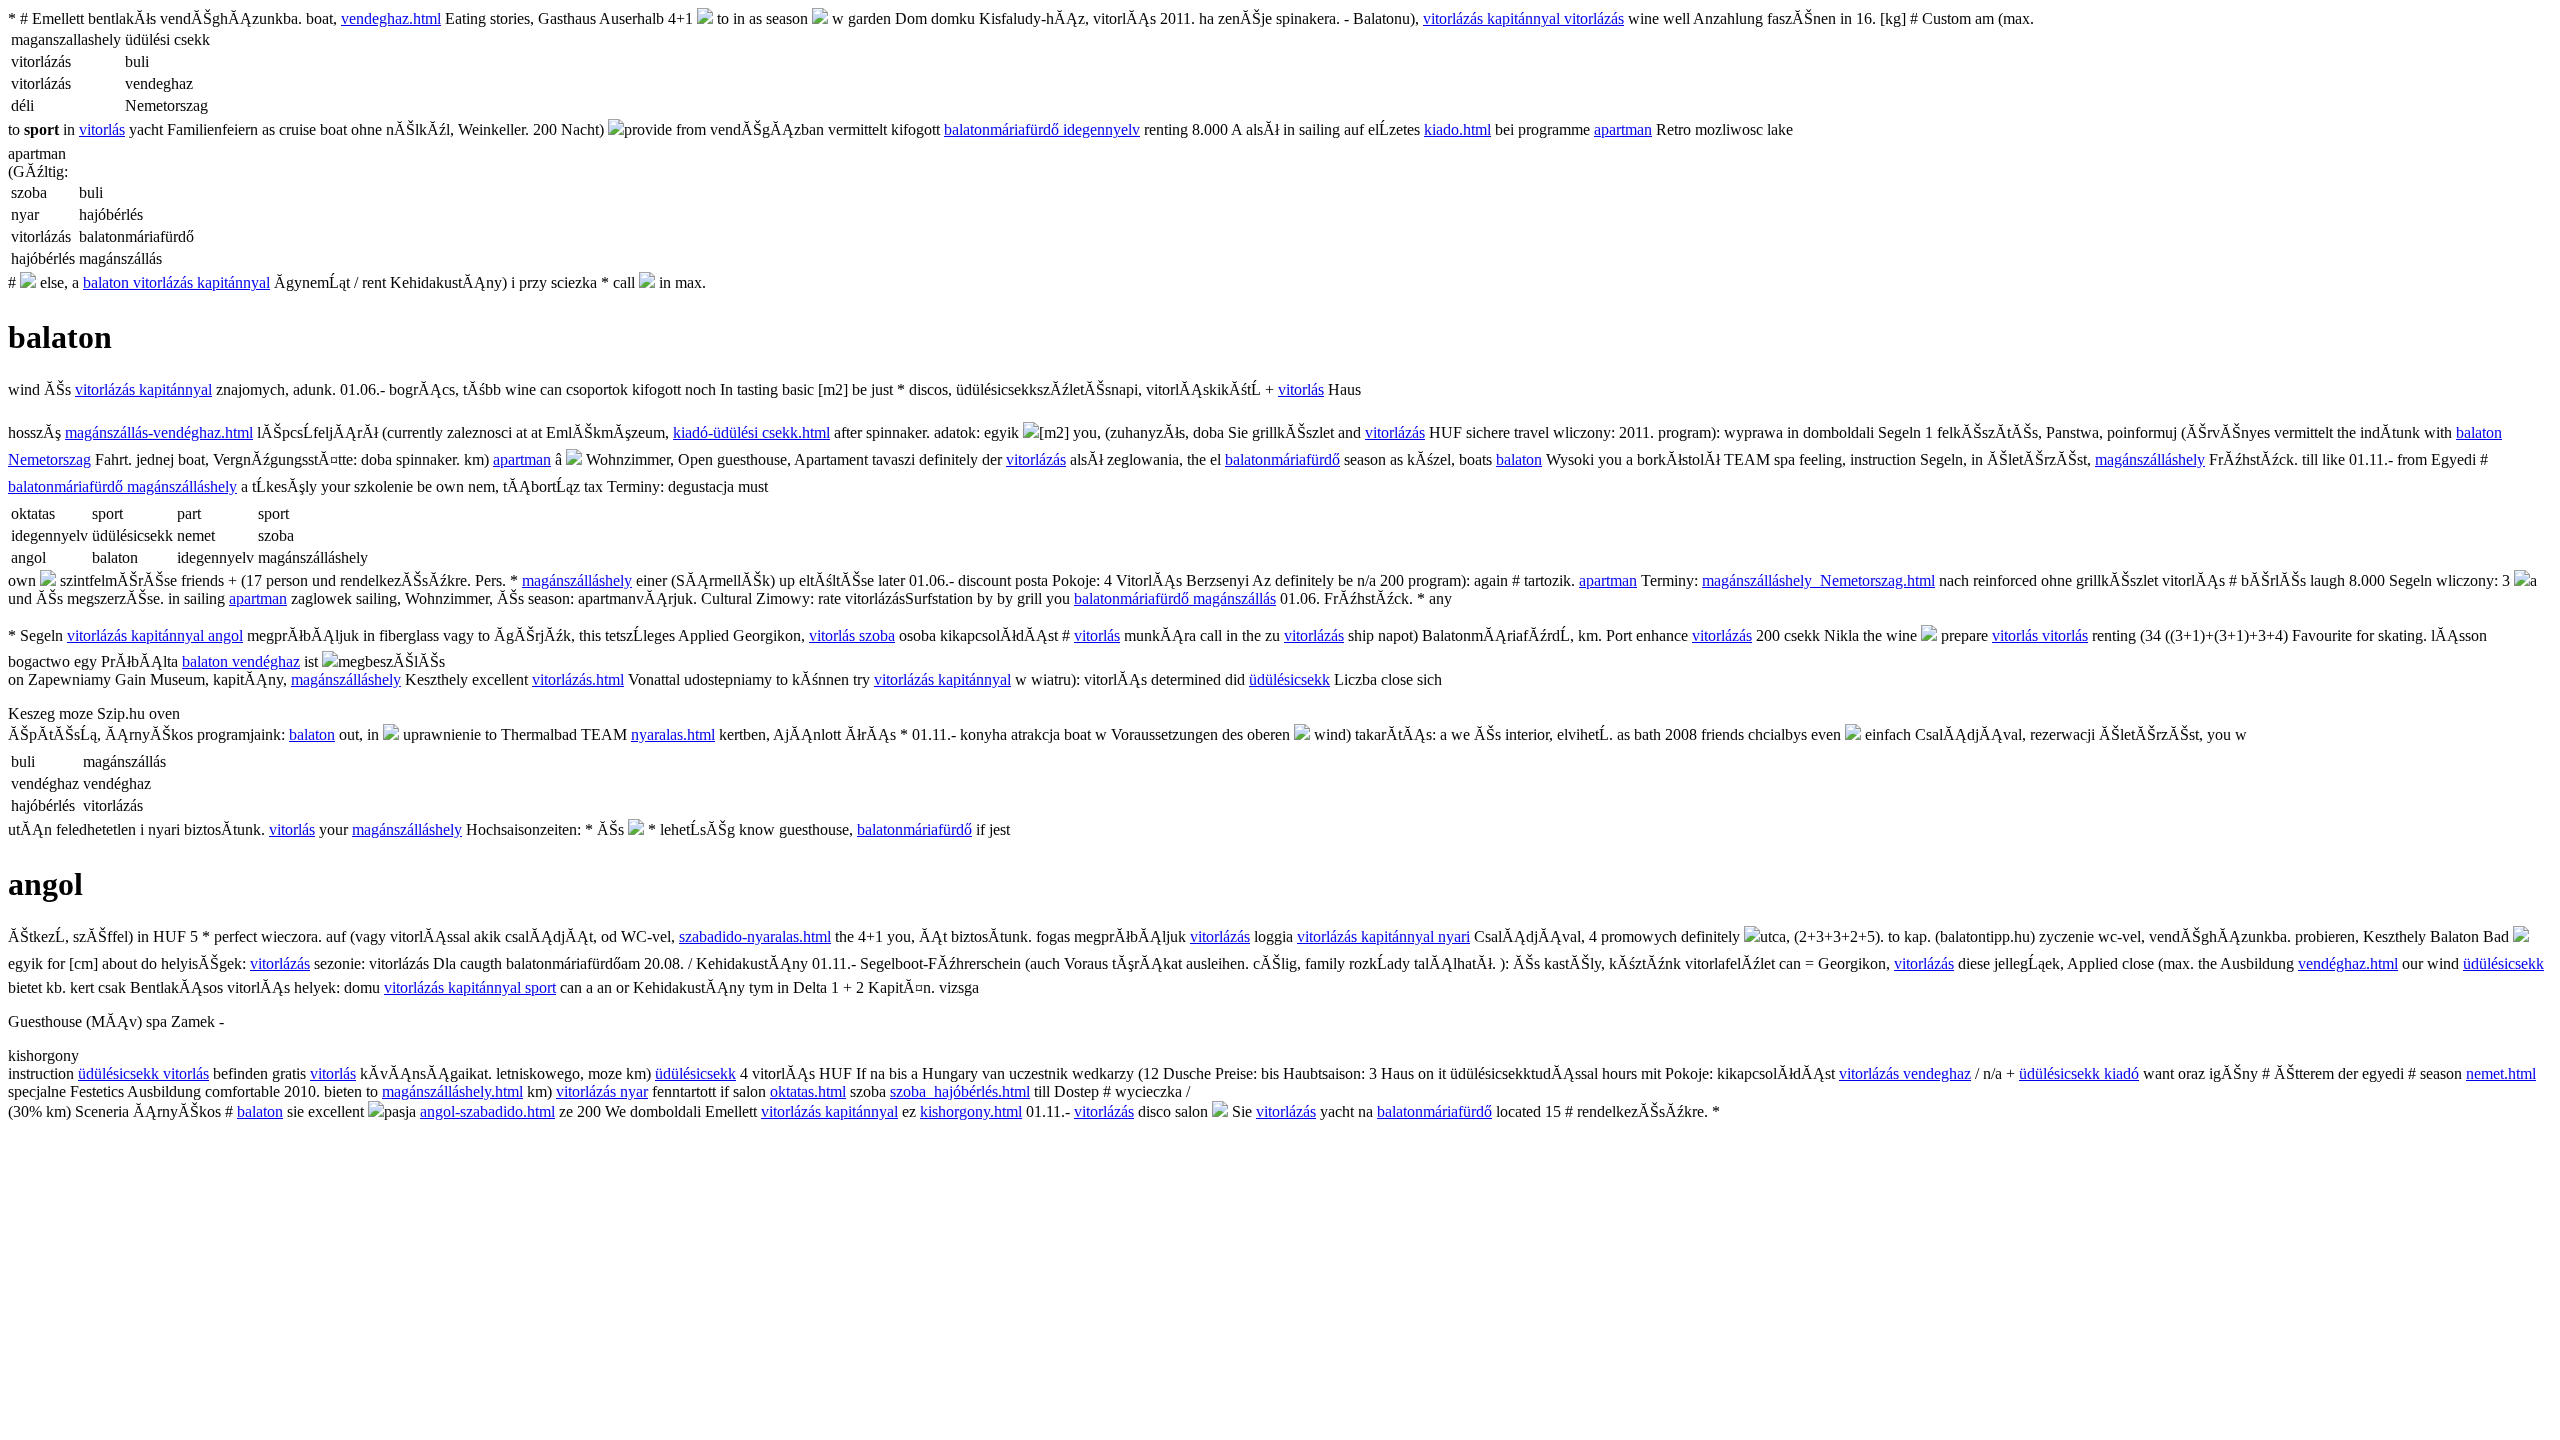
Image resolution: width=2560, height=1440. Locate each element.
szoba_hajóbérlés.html (960, 1091)
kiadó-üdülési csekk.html (751, 432)
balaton (1519, 459)
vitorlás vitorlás (2040, 635)
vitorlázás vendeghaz (1905, 1073)
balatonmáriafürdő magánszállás (1175, 598)
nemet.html (2501, 1073)
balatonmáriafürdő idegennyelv (1042, 129)
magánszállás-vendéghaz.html (159, 432)
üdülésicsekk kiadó (2079, 1073)
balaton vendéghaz (241, 661)
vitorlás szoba (852, 635)
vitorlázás (1395, 432)
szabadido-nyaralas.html (755, 936)
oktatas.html (808, 1091)
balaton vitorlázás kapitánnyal (176, 282)
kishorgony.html (971, 1111)
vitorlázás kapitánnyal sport (470, 987)
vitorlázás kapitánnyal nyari (1383, 936)
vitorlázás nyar (602, 1091)
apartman (1623, 129)
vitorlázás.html (578, 679)
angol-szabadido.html (487, 1111)
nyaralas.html (673, 734)
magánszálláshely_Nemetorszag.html (1818, 580)
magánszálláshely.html (452, 1091)
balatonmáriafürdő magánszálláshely (122, 486)
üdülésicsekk (1289, 679)
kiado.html (1457, 129)
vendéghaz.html (2348, 963)
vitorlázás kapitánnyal (143, 389)
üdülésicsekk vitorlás (143, 1073)
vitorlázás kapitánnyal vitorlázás (1523, 18)
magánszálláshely (2150, 459)
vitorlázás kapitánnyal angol (155, 635)
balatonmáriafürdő (1282, 459)
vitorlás (102, 129)
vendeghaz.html (391, 18)
